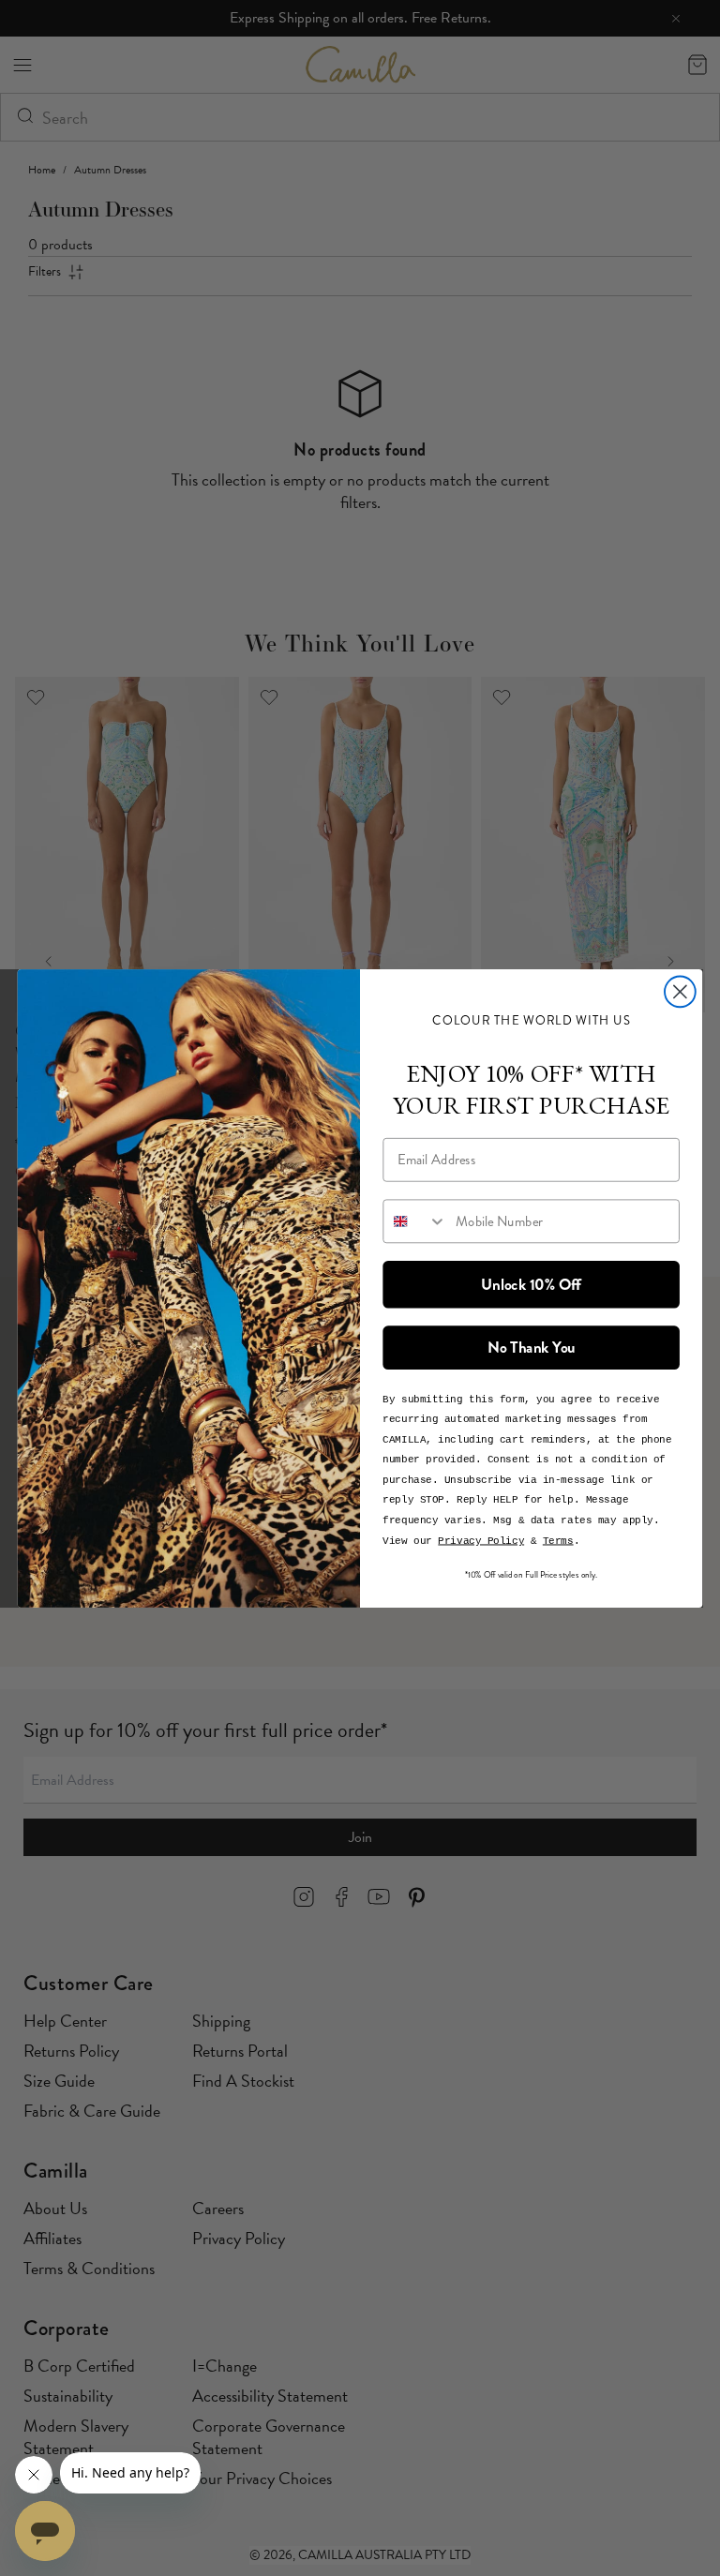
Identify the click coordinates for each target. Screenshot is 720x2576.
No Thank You (532, 1347)
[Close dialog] (680, 991)
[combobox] (415, 1221)
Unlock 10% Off (531, 1283)
